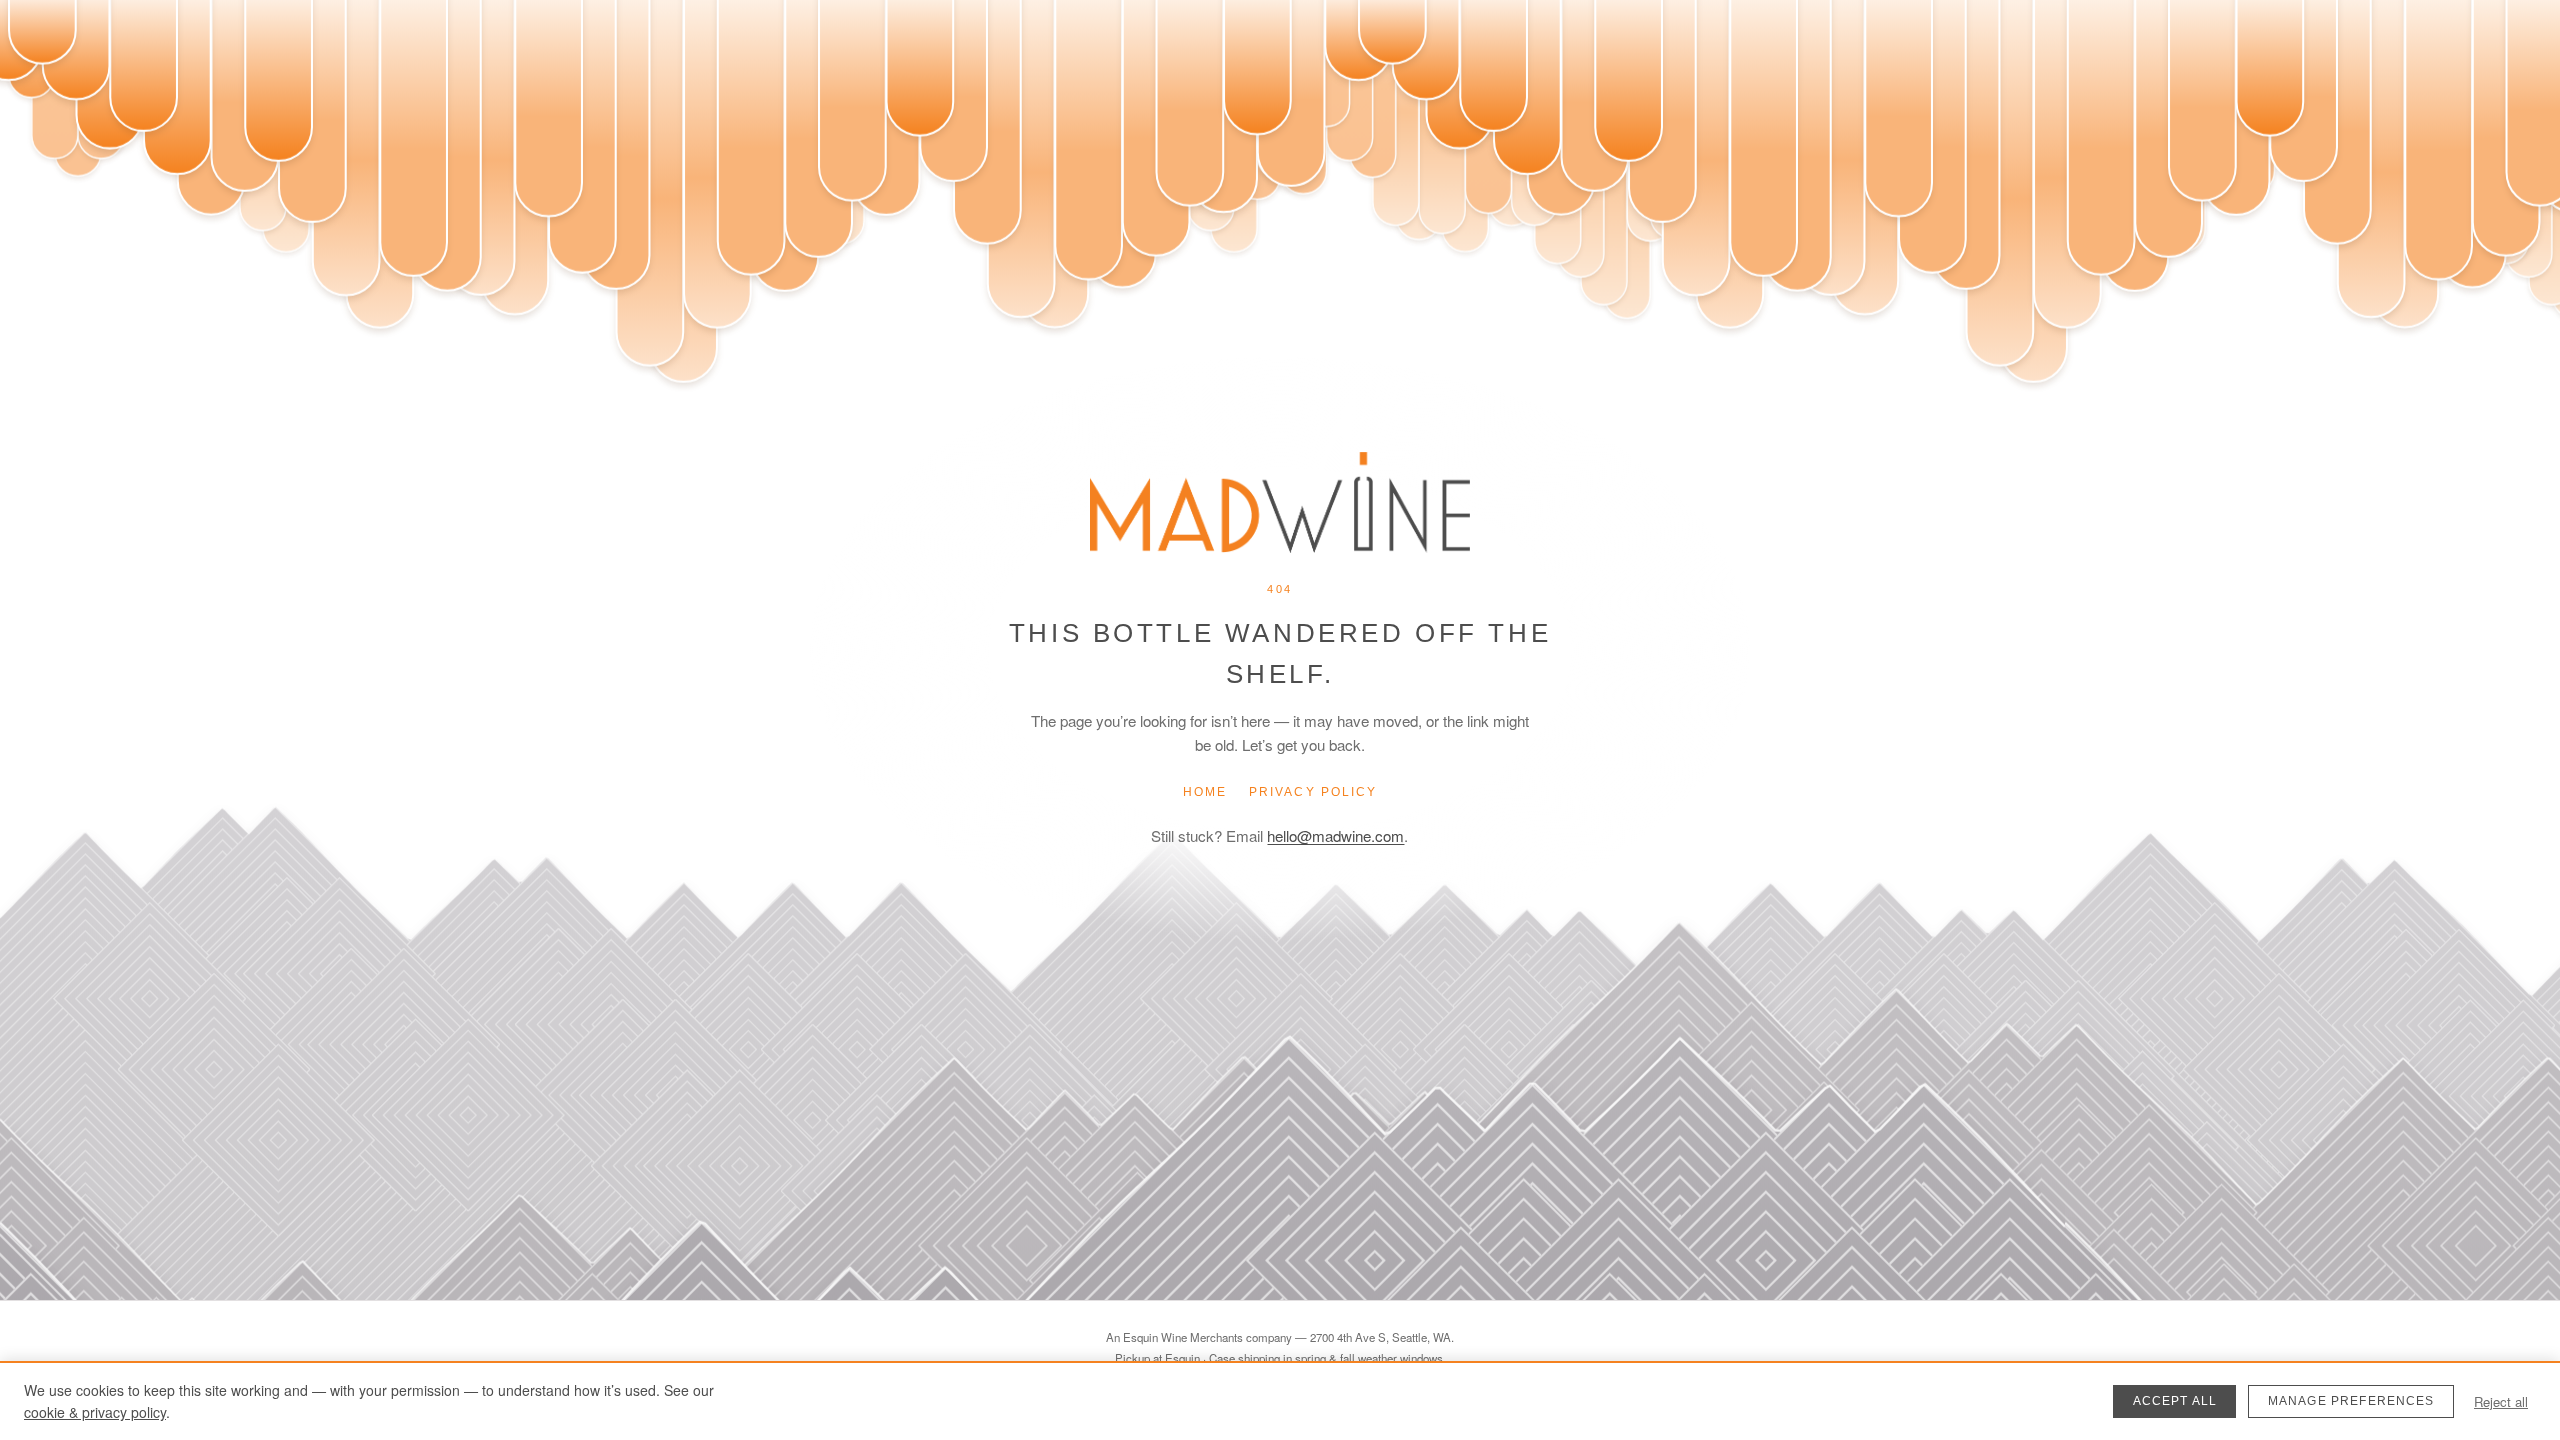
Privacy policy (1313, 792)
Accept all (2175, 1401)
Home (1205, 792)
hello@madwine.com (1335, 835)
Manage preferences (2351, 1401)
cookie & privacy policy (95, 1412)
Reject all (2501, 1401)
